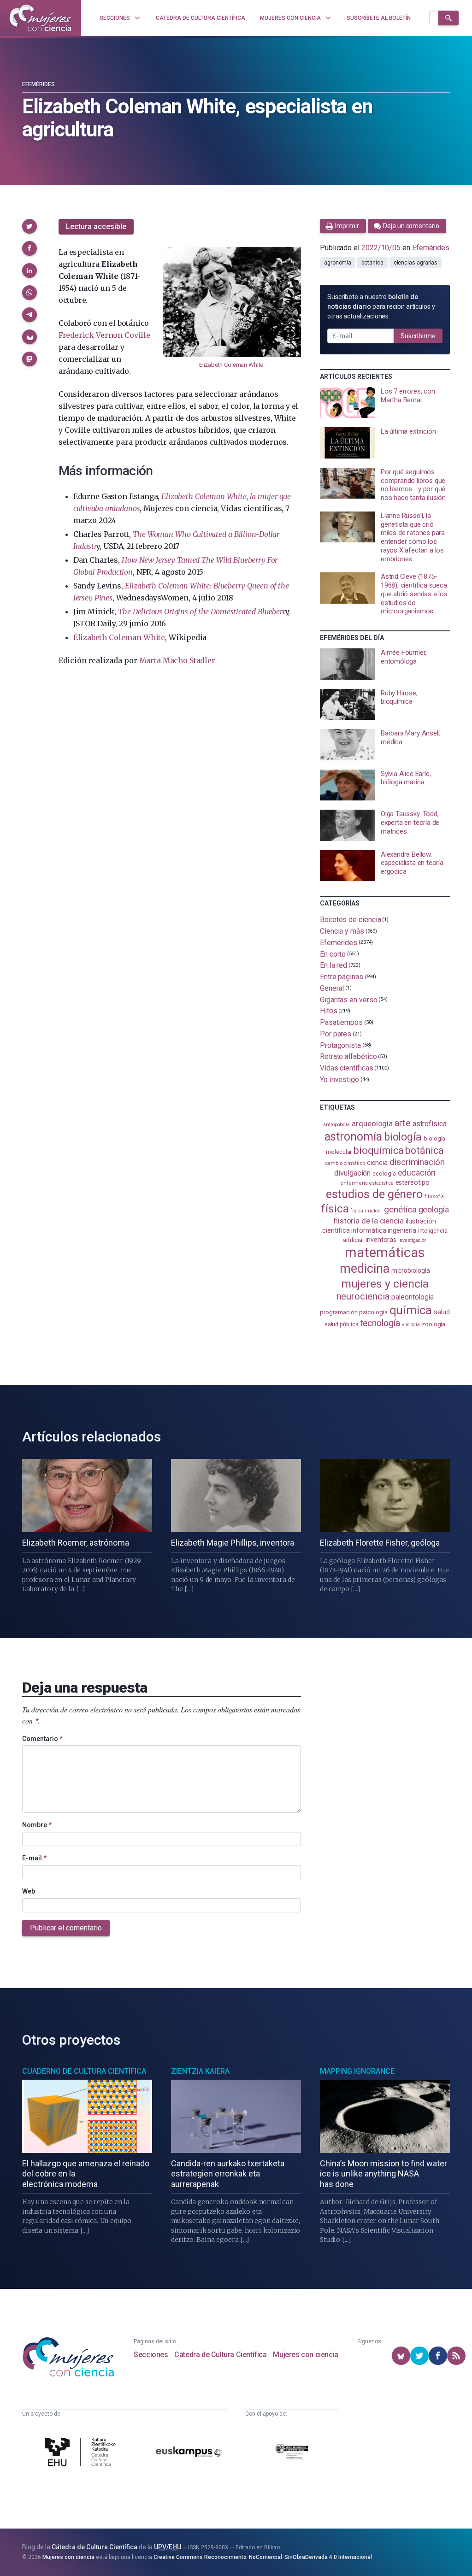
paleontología (412, 1297)
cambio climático (345, 1163)
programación (339, 1312)
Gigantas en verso (349, 999)
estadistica (381, 1183)
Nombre (37, 1825)
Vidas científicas (347, 1068)
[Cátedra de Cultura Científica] (82, 2453)
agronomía (338, 263)
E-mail (34, 1858)
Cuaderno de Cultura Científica (84, 2071)
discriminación (417, 1162)
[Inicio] (41, 18)
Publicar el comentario (66, 1928)
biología (403, 1137)
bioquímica (378, 1150)
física (335, 1209)
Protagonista (340, 1045)
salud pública (342, 1324)
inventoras (381, 1240)
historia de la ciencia (369, 1221)
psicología (373, 1312)
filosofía (434, 1197)
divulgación (352, 1173)
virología (411, 1325)
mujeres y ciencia (385, 1284)
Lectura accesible (96, 226)
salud (442, 1312)
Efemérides (38, 84)
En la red (333, 965)
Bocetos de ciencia (351, 920)
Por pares (336, 1034)
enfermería (354, 1183)
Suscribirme (418, 336)
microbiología (411, 1270)
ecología (384, 1173)
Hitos (329, 1011)
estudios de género (375, 1194)
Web (29, 1891)
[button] (29, 226)
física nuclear (366, 1211)
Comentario (42, 1739)
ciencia (377, 1163)
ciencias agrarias (416, 263)
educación (417, 1173)
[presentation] (385, 403)
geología (434, 1209)
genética (400, 1209)
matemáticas (385, 1253)
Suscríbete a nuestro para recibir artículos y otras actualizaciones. (381, 306)
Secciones (151, 2355)
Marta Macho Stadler (177, 660)
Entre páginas (342, 977)
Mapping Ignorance (357, 2071)
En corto (333, 954)
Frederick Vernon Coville (104, 335)
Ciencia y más (342, 931)
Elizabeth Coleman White (231, 365)
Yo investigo (339, 1079)
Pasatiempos (341, 1022)
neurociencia (363, 1296)
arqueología (372, 1123)
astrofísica (430, 1124)
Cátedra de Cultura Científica (220, 2355)
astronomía (353, 1137)
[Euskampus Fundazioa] (189, 2453)
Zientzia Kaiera (200, 2071)
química (411, 1310)
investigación (413, 1240)
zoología (434, 1324)
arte (403, 1123)
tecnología (380, 1323)
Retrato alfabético (348, 1056)
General (332, 988)
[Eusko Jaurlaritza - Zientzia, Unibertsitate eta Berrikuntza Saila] (292, 2453)
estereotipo (413, 1182)
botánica (372, 263)
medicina (364, 1269)
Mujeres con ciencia (305, 2355)
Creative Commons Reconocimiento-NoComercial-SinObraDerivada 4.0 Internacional (263, 2557)
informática (369, 1231)
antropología (336, 1125)
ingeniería (402, 1230)
